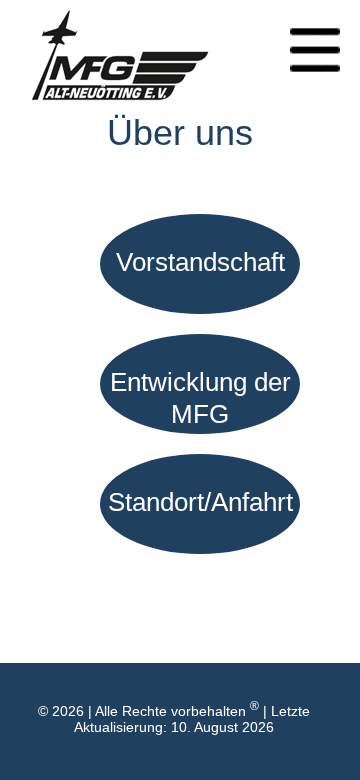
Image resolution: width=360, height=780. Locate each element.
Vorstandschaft (200, 262)
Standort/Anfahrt (200, 502)
